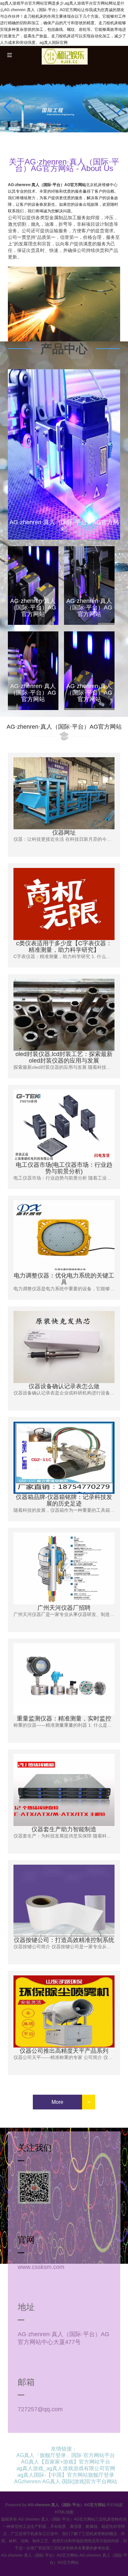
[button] (120, 107)
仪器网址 (64, 833)
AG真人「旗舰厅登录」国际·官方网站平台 (66, 2455)
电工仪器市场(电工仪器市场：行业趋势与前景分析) (64, 1168)
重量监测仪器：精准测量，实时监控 (64, 1719)
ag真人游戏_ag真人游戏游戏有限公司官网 (66, 2468)
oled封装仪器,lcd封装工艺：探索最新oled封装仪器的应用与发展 (64, 1057)
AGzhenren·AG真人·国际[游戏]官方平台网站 (66, 2481)
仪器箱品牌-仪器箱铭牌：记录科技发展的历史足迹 (64, 1500)
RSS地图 (115, 2505)
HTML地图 (64, 2512)
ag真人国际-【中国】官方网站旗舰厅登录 (66, 2475)
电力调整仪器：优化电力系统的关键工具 (64, 1279)
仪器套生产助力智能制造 (64, 1829)
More (57, 2102)
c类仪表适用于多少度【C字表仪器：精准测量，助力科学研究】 (64, 947)
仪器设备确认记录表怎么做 (64, 1386)
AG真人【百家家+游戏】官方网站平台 (66, 2462)
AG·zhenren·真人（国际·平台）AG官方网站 (47, 185)
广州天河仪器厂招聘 (64, 1608)
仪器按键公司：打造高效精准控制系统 (64, 1940)
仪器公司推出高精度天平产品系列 (64, 2051)
